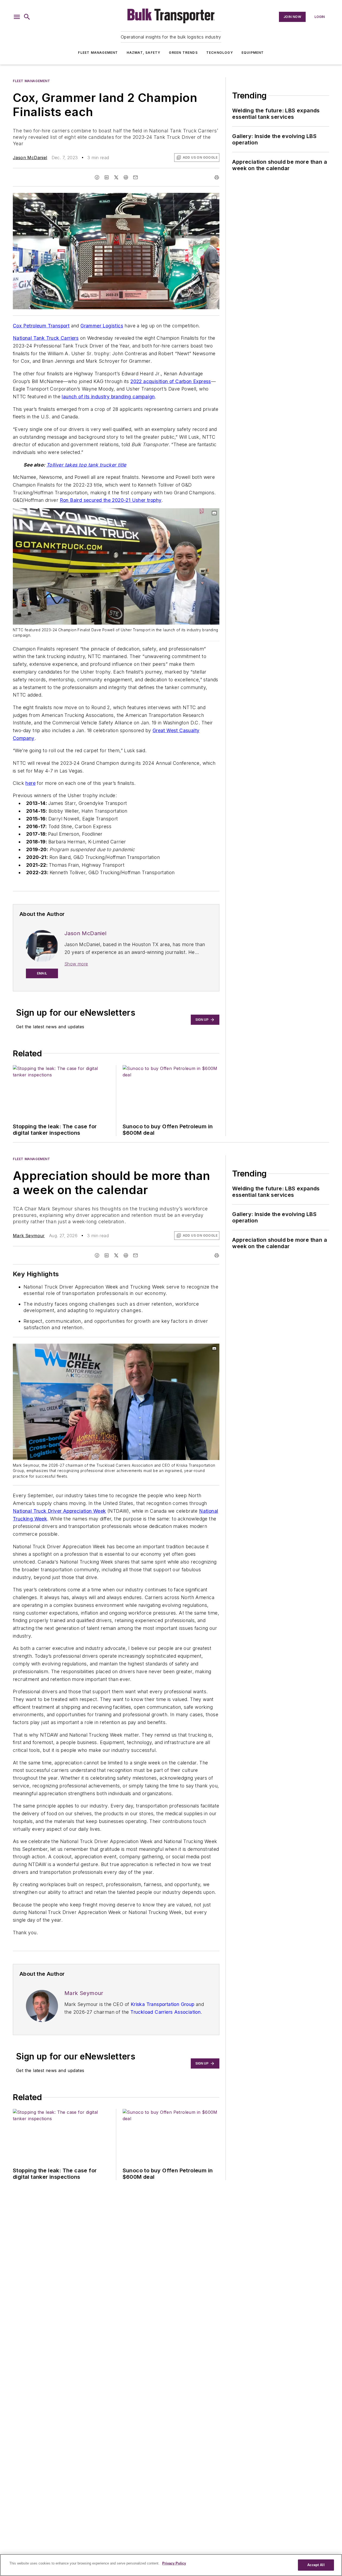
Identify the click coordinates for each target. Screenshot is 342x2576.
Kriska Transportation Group (163, 2004)
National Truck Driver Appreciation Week (59, 1511)
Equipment (253, 53)
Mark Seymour (29, 1236)
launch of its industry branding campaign (108, 397)
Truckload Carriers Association (166, 2012)
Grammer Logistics (102, 326)
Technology (220, 53)
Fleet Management (98, 53)
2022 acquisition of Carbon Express (171, 381)
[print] (217, 177)
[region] (171, 2565)
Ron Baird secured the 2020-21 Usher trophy (111, 500)
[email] (135, 177)
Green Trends (183, 53)
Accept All (316, 2565)
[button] (17, 17)
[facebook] (97, 177)
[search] (27, 17)
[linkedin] (107, 177)
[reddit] (126, 177)
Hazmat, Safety (144, 53)
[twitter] (116, 177)
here (30, 783)
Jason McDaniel (30, 158)
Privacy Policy (174, 2563)
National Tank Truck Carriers (46, 338)
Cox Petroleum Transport (41, 326)
